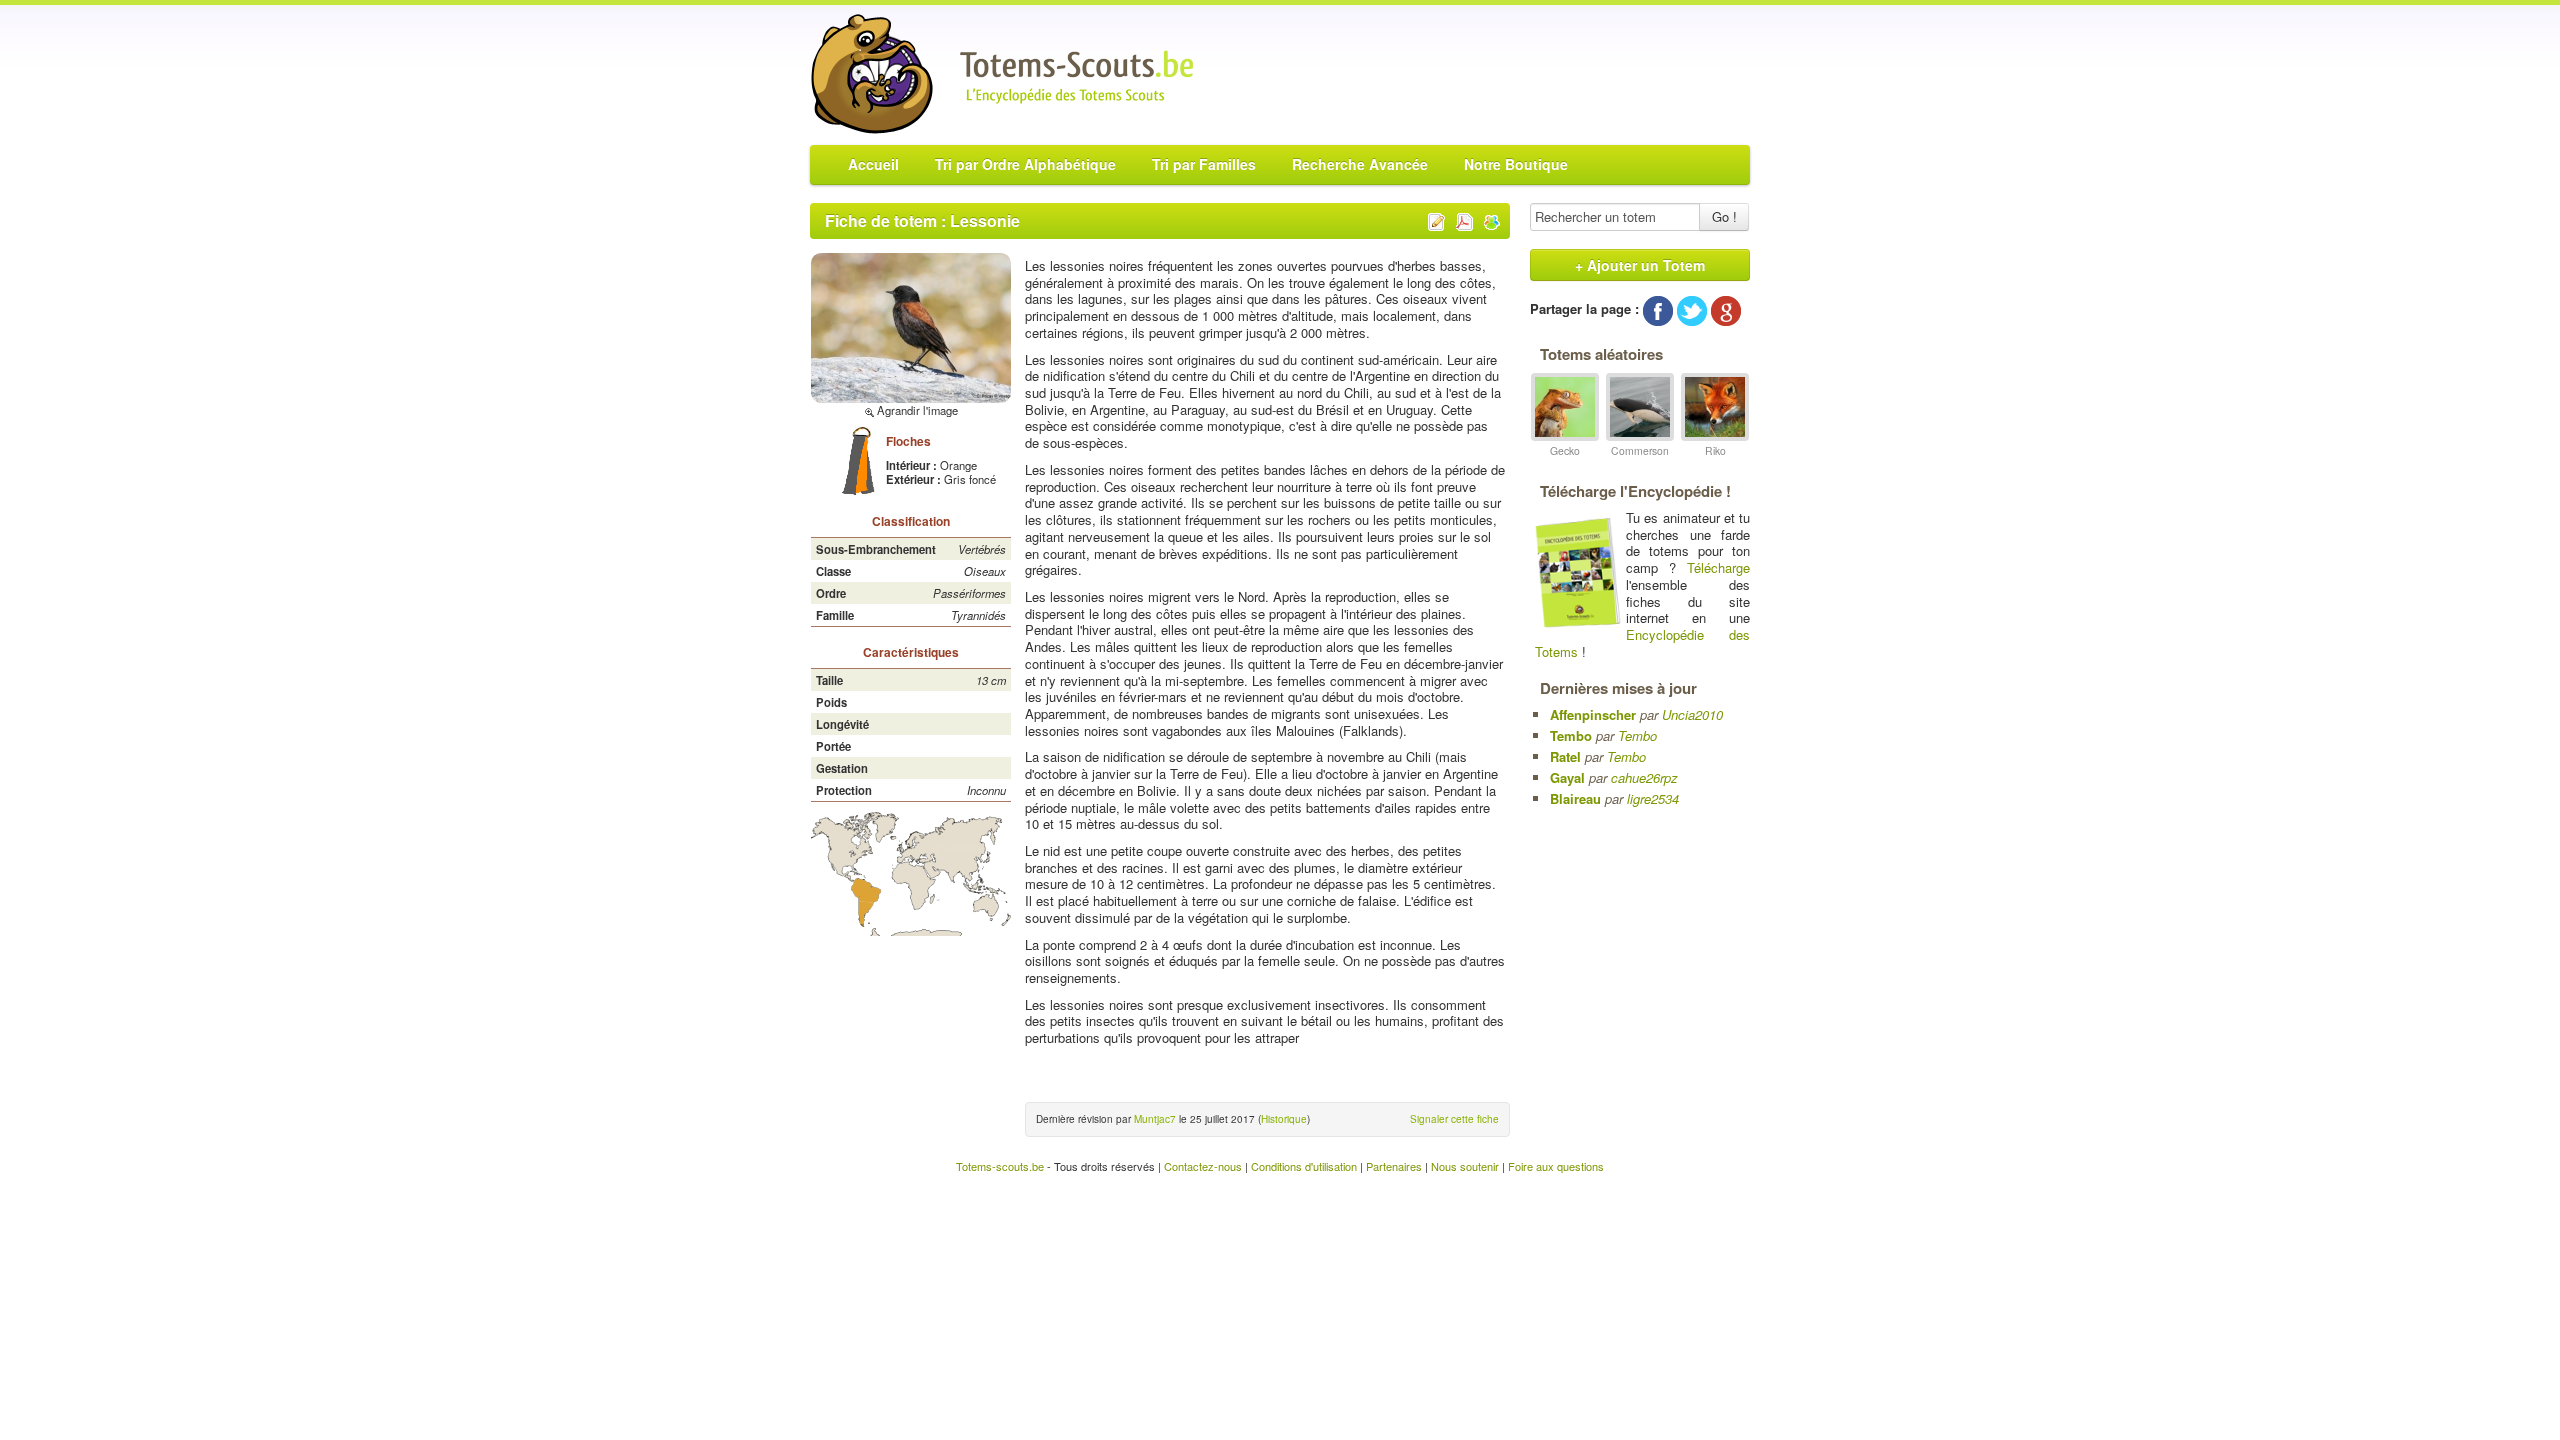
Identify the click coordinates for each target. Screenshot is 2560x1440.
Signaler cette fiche (1454, 1119)
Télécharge (1718, 567)
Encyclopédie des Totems (1642, 643)
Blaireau (1575, 798)
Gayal (1567, 777)
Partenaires (1394, 1166)
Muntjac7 (1155, 1119)
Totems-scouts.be (1000, 1166)
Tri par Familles (1204, 164)
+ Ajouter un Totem (1640, 265)
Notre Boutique (1516, 164)
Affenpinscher (1593, 714)
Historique (1284, 1119)
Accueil (873, 164)
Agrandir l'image (916, 410)
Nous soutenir (1465, 1166)
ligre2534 (1653, 798)
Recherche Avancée (1360, 164)
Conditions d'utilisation (1304, 1166)
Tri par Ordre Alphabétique (1025, 164)
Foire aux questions (1556, 1166)
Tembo (1571, 735)
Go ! (1724, 216)
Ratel (1565, 756)
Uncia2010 (1692, 714)
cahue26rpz (1644, 777)
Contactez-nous (1203, 1166)
